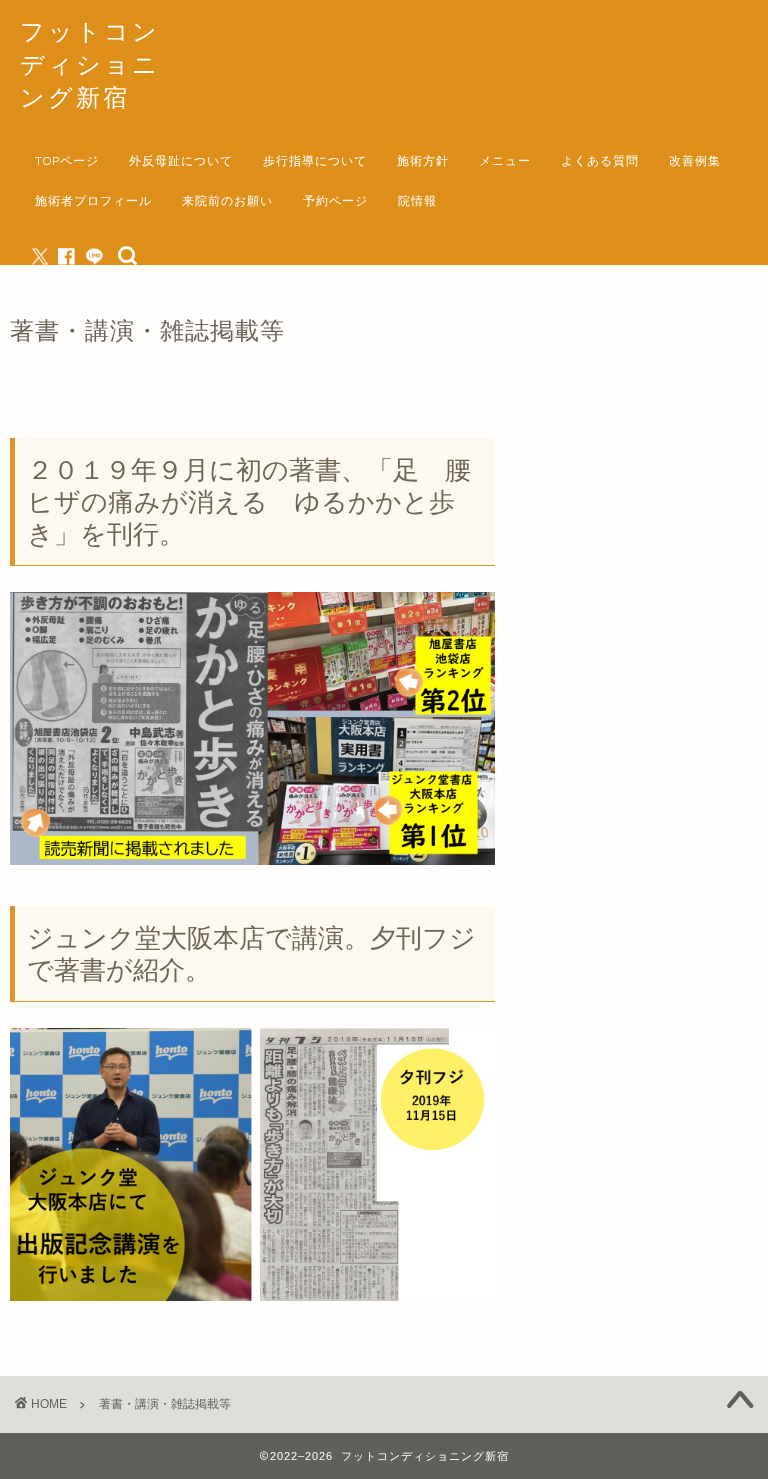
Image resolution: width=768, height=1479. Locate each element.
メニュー (505, 160)
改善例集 (695, 160)
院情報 (417, 200)
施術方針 (423, 160)
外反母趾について (181, 160)
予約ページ (335, 200)
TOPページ (67, 160)
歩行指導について (315, 160)
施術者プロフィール (93, 200)
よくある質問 (600, 160)
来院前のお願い (227, 200)
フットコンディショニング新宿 (90, 64)
